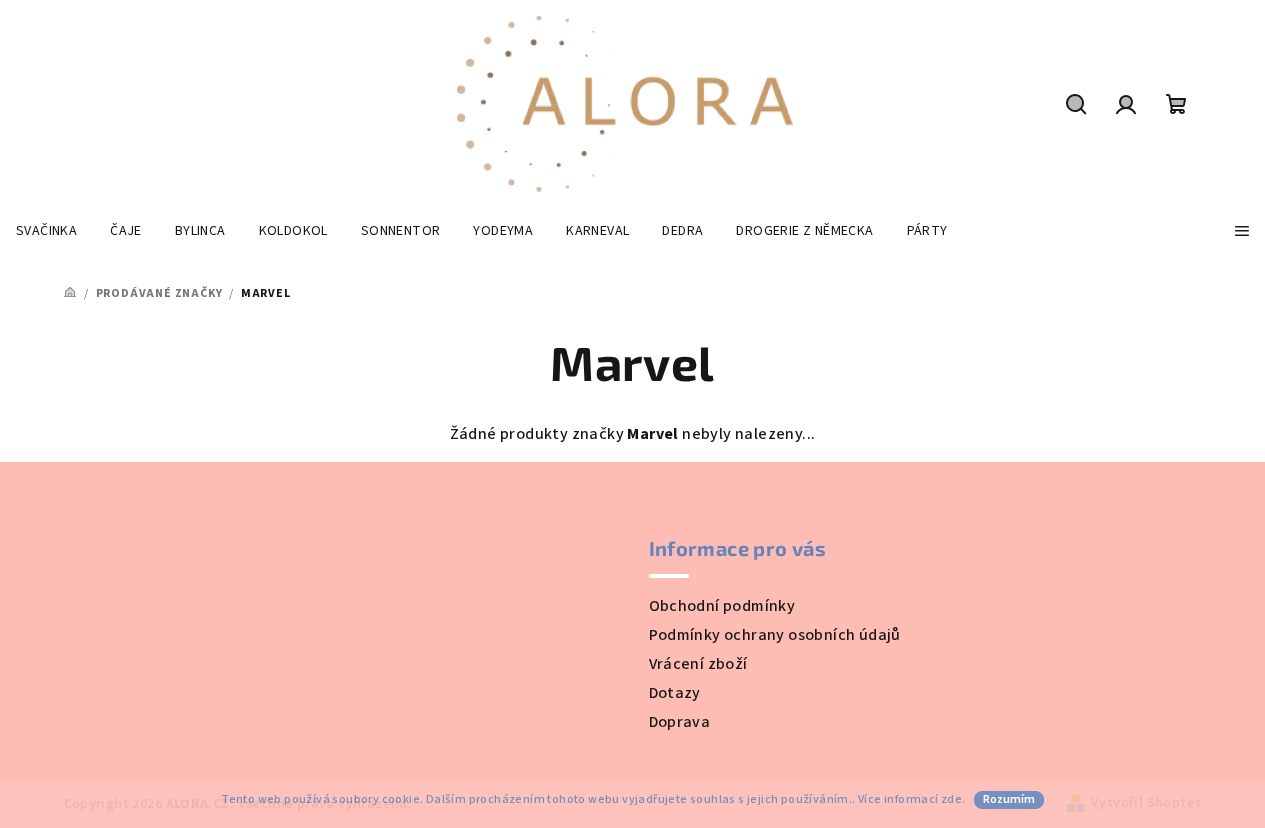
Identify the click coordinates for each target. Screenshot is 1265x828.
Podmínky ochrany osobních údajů (775, 635)
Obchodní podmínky (722, 606)
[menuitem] (46, 231)
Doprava (680, 722)
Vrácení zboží (698, 664)
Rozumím (1009, 799)
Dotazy (675, 693)
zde (951, 799)
